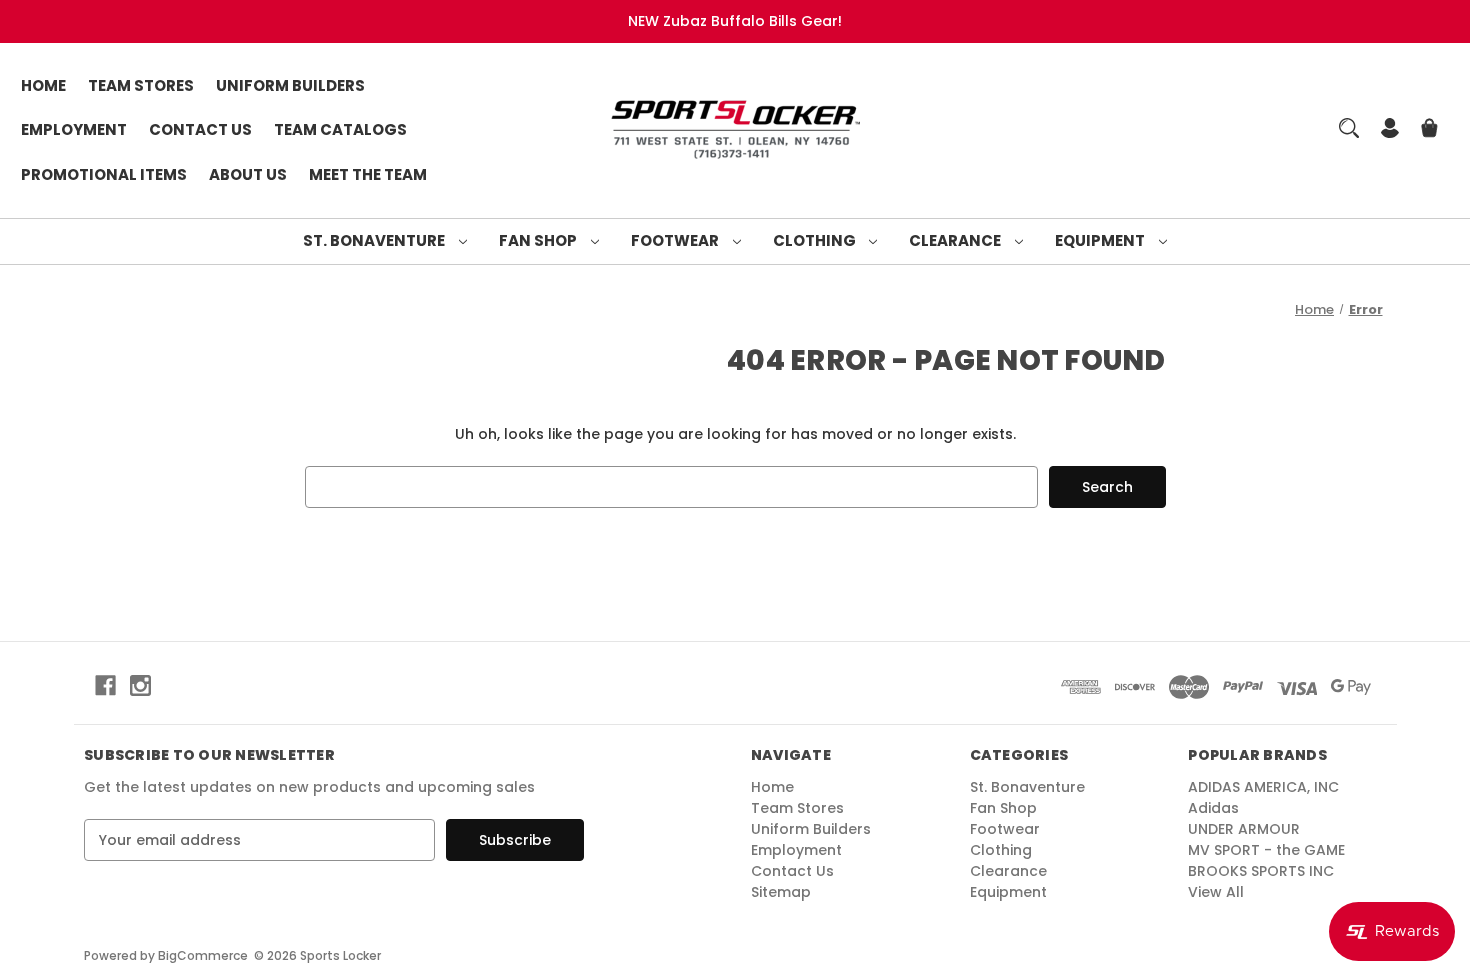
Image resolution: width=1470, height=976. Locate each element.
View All (1216, 892)
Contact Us (200, 129)
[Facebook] (105, 685)
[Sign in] (1390, 130)
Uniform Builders (290, 85)
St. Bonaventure (375, 240)
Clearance (956, 240)
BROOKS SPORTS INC (1261, 871)
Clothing (816, 240)
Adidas (1213, 808)
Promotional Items (104, 174)
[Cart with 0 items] (1429, 130)
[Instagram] (140, 685)
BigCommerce (203, 955)
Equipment (1101, 240)
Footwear (676, 240)
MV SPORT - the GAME (1266, 850)
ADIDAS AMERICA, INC (1263, 787)
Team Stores (141, 85)
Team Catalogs (340, 129)
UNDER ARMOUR (1244, 829)
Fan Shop (539, 240)
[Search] (1349, 128)
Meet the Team (368, 174)
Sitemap (781, 892)
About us (248, 174)
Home (43, 85)
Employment (74, 129)
